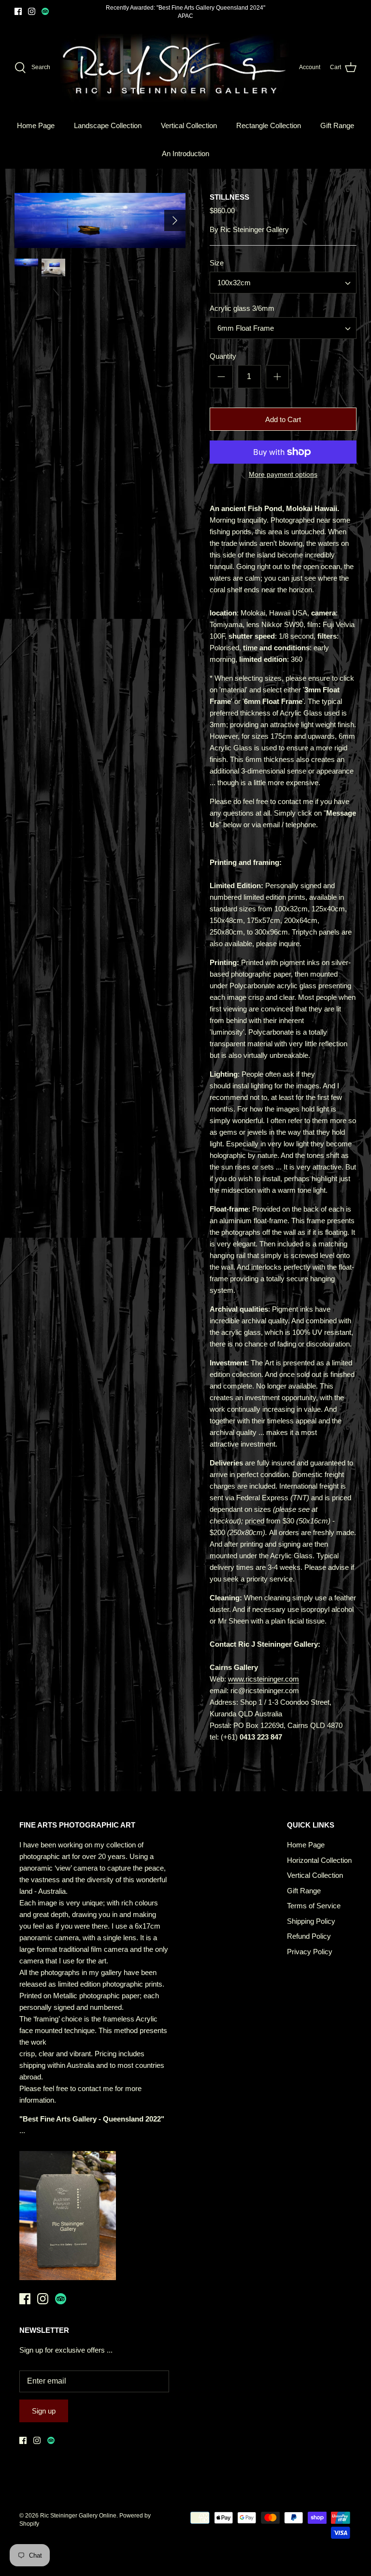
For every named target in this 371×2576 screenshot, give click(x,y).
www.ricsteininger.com (264, 1679)
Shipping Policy (311, 1921)
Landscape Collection (108, 125)
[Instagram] (32, 11)
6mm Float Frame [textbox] (246, 328)
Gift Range (337, 125)
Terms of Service (314, 1906)
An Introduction (185, 154)
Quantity (223, 356)
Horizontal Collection (319, 1860)
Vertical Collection (189, 125)
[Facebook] (18, 11)
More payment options (283, 474)
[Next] (175, 220)
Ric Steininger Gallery (255, 229)
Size (217, 263)
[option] (100, 221)
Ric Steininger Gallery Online (78, 2516)
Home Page (36, 125)
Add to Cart (283, 419)
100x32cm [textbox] (234, 283)
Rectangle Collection (269, 125)
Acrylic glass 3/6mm (242, 308)
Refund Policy (309, 1936)
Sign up (44, 2411)
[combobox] (283, 283)
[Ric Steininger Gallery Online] (175, 68)
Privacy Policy (310, 1952)
